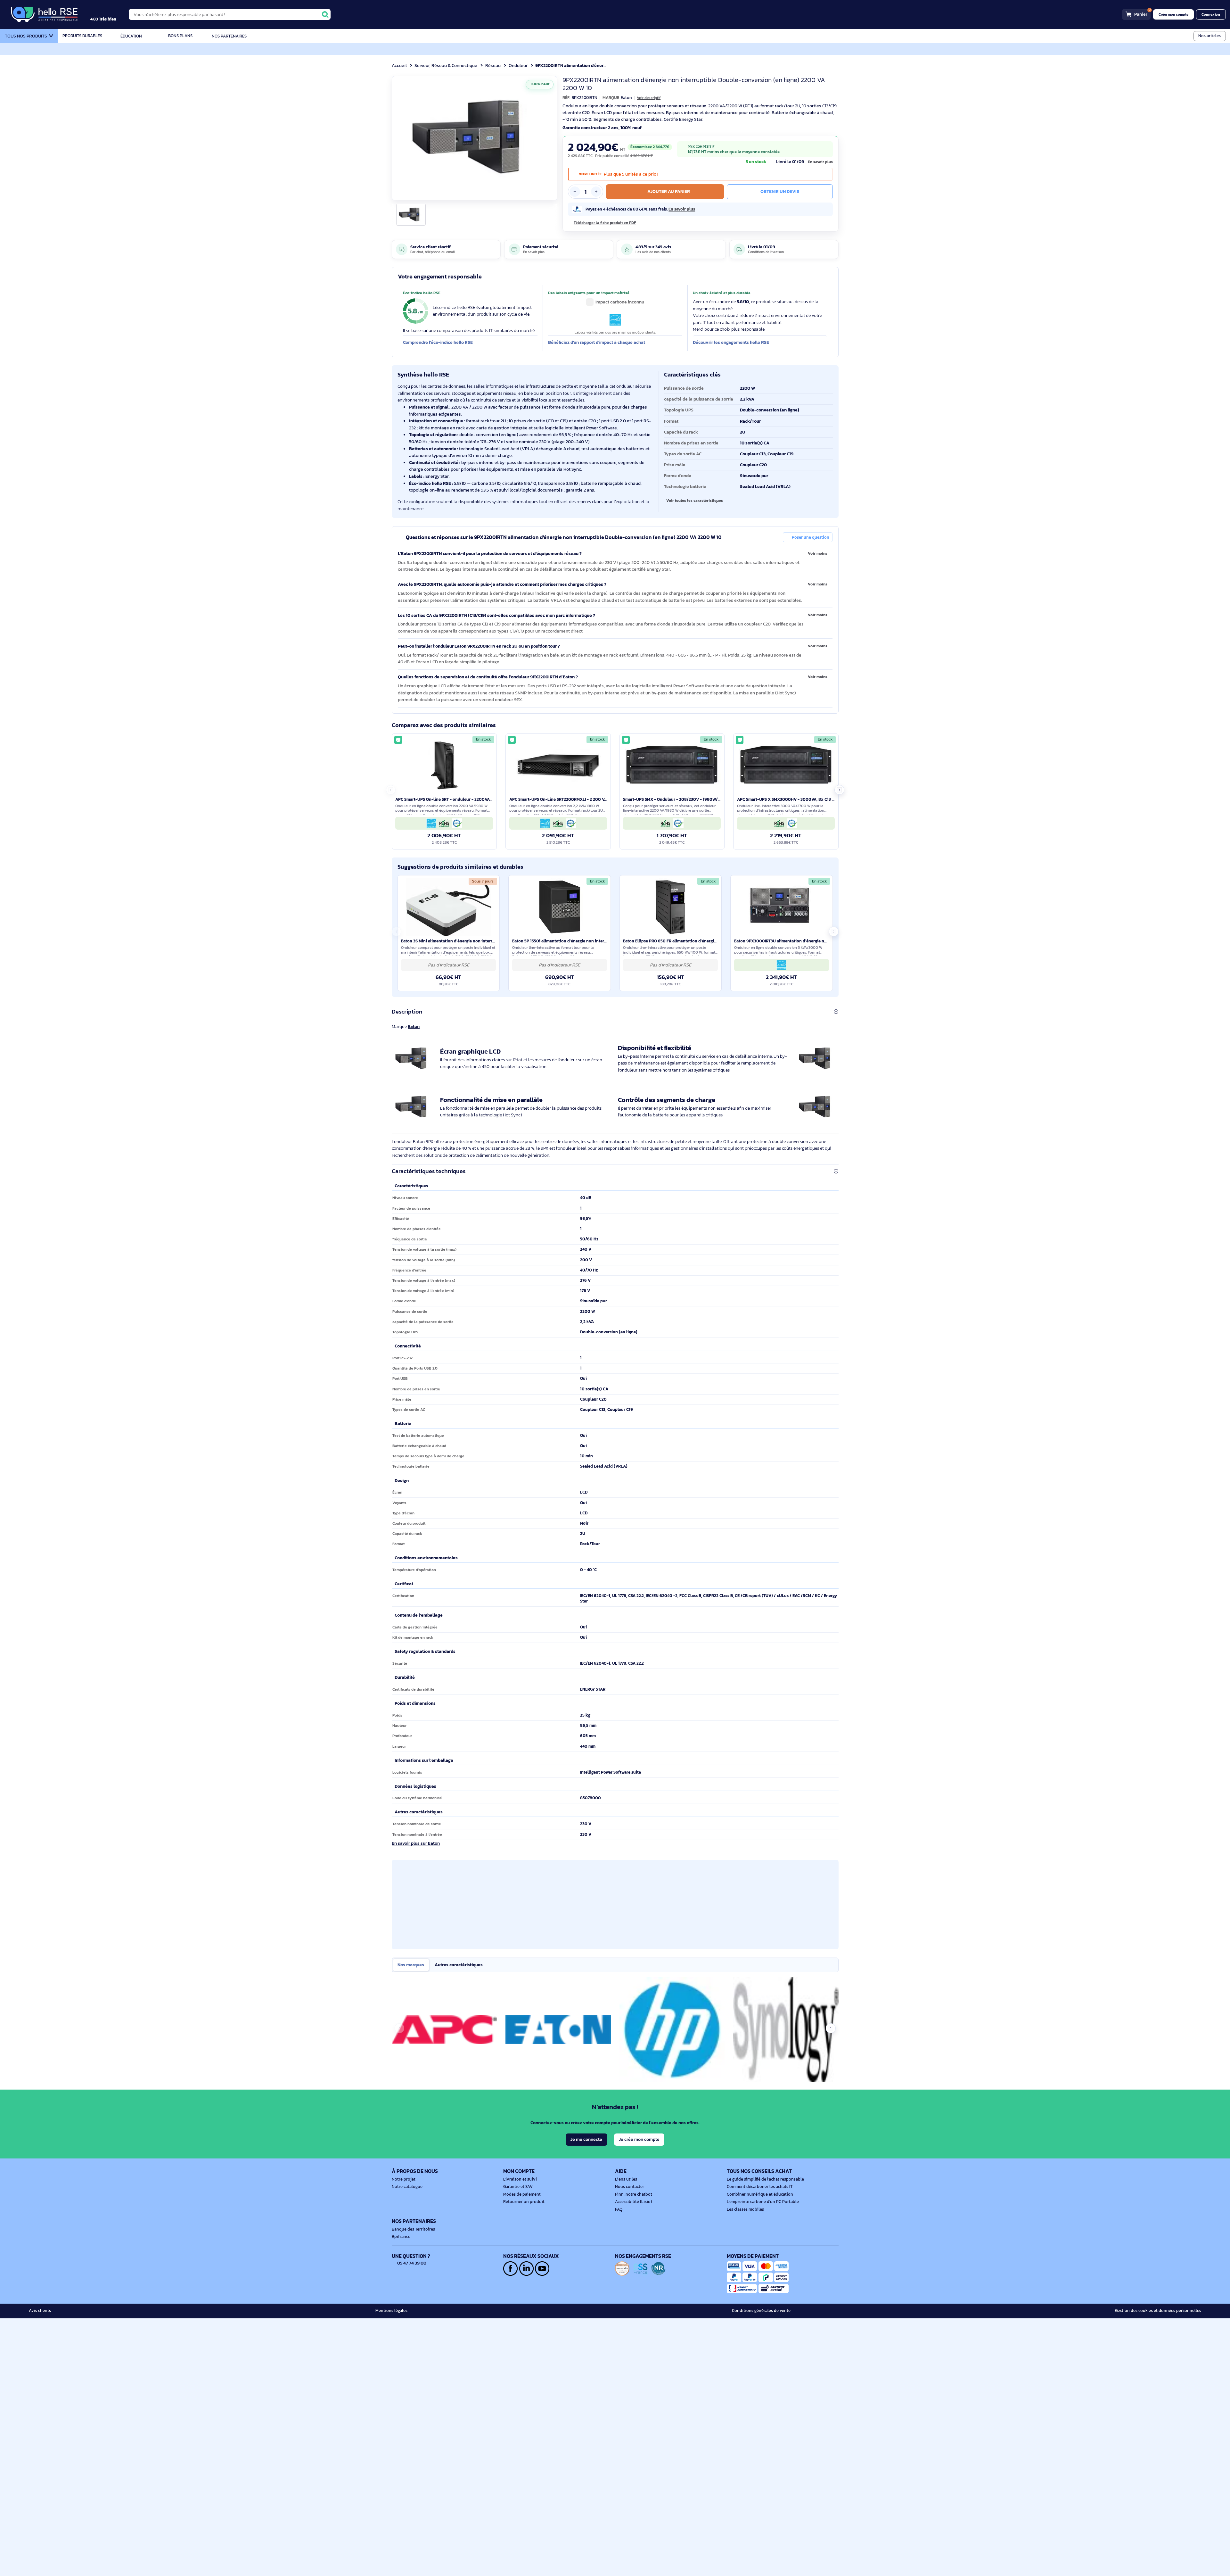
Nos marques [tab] (411, 1965)
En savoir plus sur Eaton (416, 1843)
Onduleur (518, 65)
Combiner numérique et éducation (760, 2194)
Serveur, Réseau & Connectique (446, 65)
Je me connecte (586, 2139)
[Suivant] (550, 138)
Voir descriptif (649, 98)
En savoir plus (820, 162)
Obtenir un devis (780, 191)
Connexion (1211, 14)
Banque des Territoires (413, 2229)
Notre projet (404, 2179)
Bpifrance (401, 2237)
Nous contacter (630, 2187)
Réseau (493, 65)
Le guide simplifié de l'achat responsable (765, 2179)
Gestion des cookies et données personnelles (1158, 2311)
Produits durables (82, 36)
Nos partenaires (229, 36)
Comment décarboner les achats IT (760, 2187)
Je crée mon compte (639, 2139)
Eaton (414, 1026)
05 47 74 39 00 (412, 2263)
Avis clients (40, 2311)
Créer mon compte (1173, 14)
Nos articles (1209, 36)
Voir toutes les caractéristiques (695, 501)
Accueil (399, 65)
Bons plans (180, 36)
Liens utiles (626, 2179)
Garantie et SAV (518, 2187)
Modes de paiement (522, 2194)
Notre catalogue (407, 2187)
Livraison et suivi (520, 2179)
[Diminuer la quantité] (575, 192)
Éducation (131, 36)
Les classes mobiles (745, 2209)
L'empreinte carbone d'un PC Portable (763, 2202)
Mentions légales (391, 2311)
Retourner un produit (524, 2202)
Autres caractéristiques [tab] (459, 1965)
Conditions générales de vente (761, 2311)
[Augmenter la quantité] (596, 192)
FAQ (619, 2209)
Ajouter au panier (669, 191)
